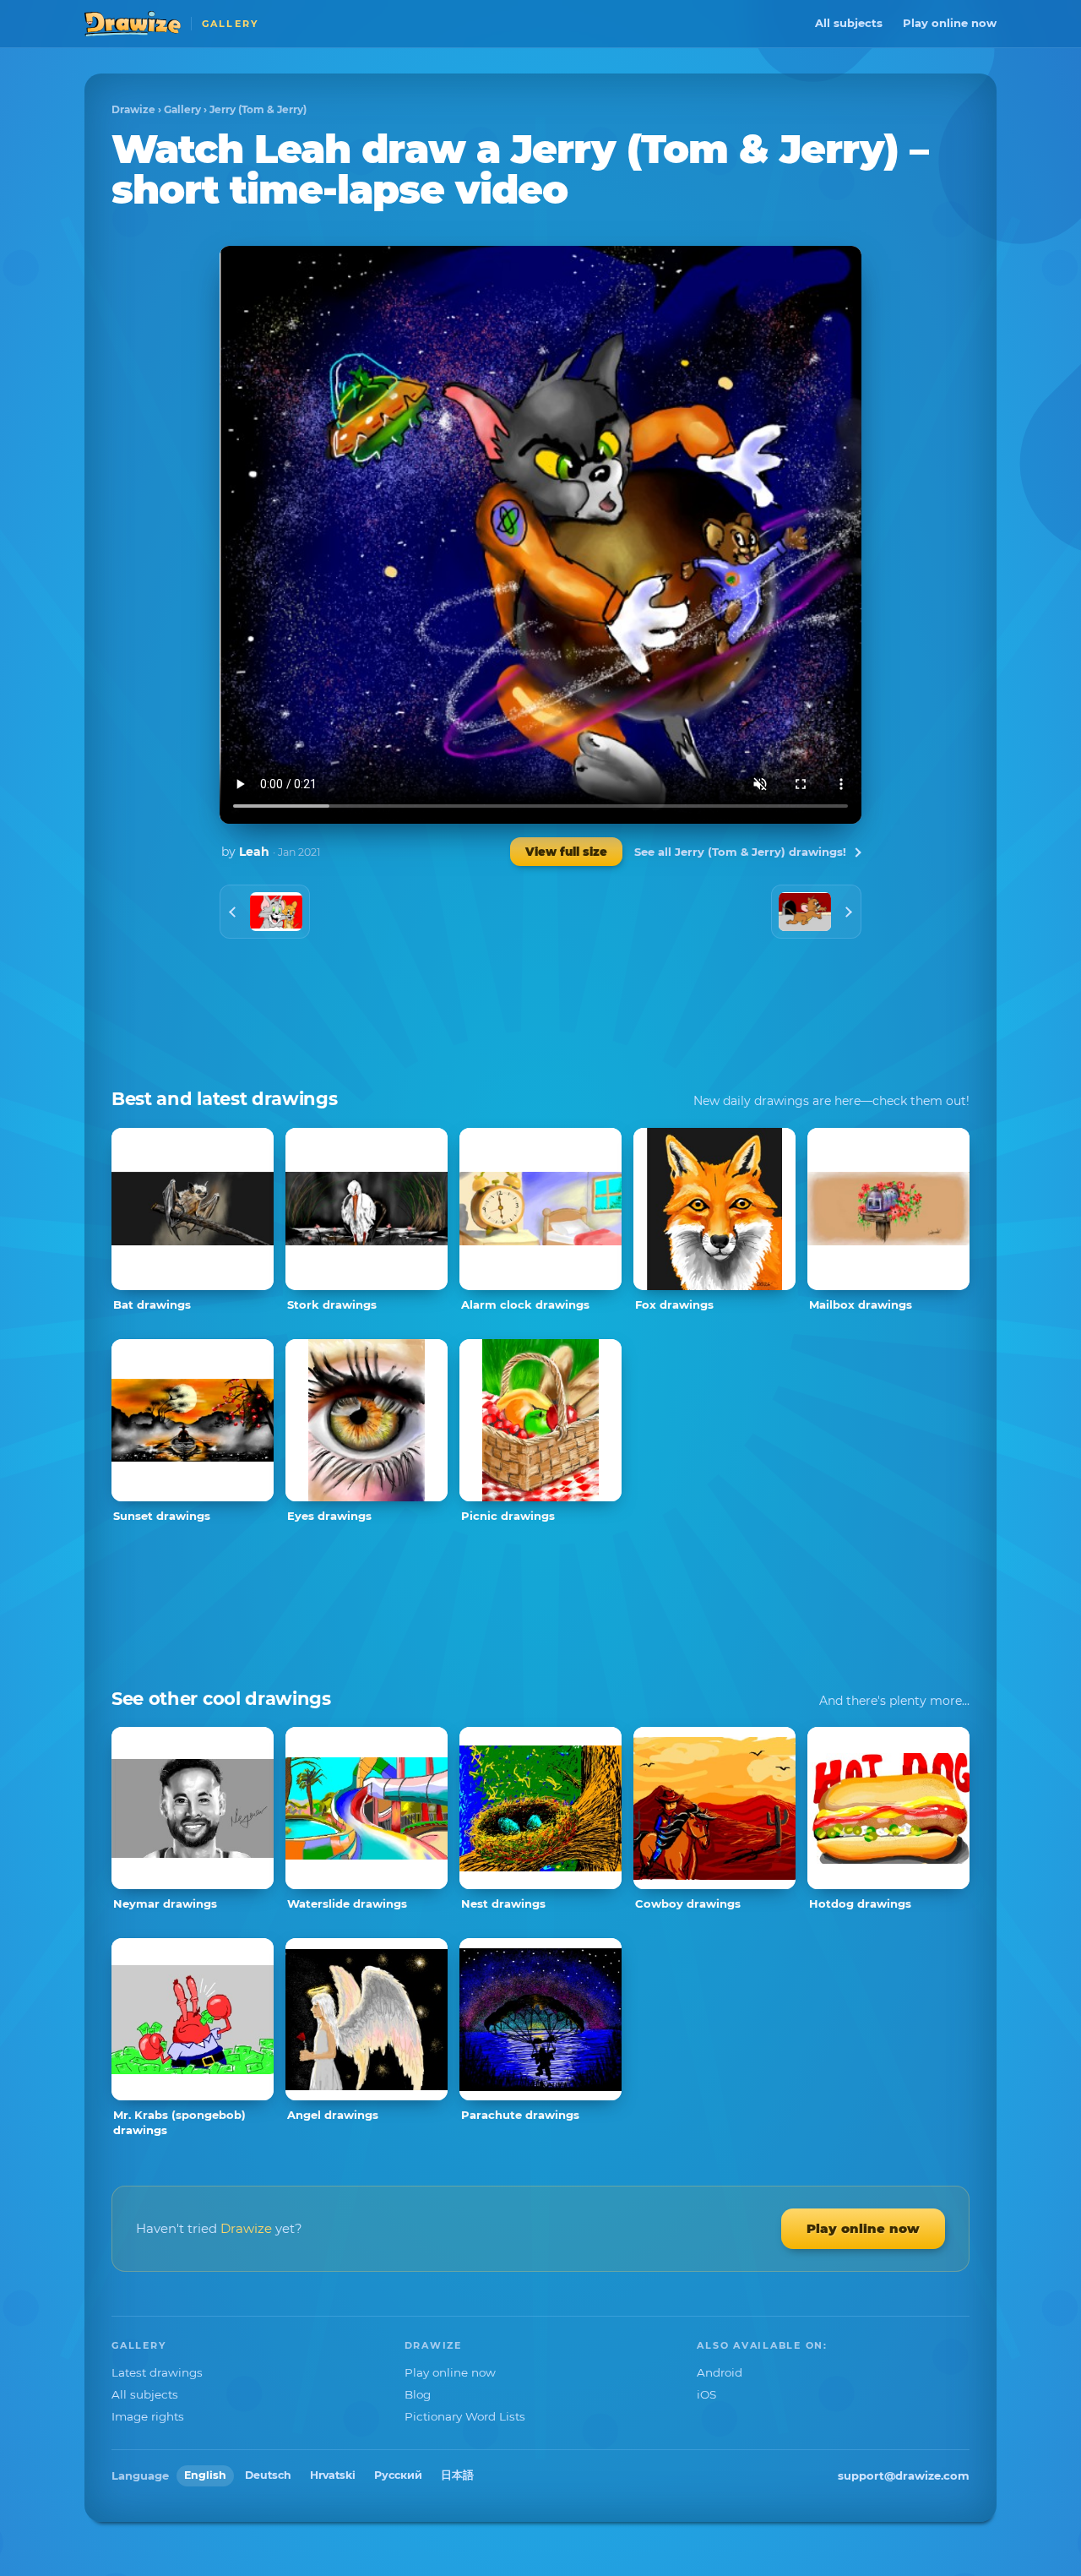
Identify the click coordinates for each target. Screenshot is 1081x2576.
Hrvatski (333, 2475)
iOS (706, 2394)
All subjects (849, 23)
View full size (566, 852)
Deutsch (268, 2475)
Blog (418, 2394)
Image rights (148, 2416)
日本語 (457, 2475)
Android (720, 2372)
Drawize (133, 109)
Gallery (182, 109)
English (205, 2475)
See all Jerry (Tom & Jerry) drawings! (740, 852)
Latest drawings (157, 2372)
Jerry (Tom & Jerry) (258, 109)
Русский (398, 2475)
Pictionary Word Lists (465, 2416)
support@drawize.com (904, 2475)
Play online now (950, 23)
